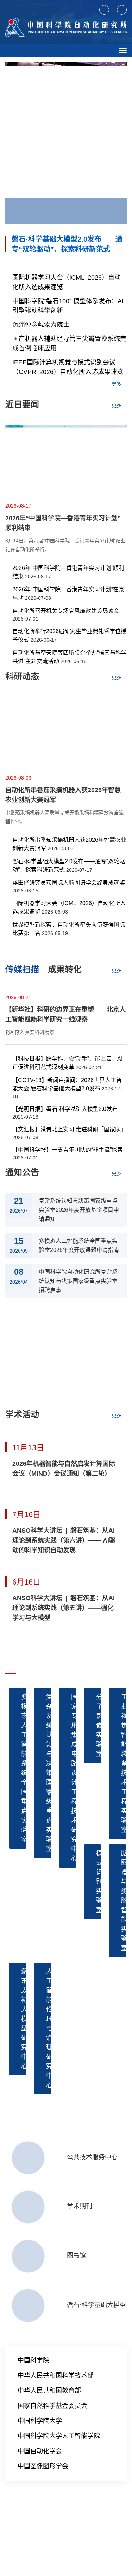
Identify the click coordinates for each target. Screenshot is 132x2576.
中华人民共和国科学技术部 (56, 2375)
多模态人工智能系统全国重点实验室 (24, 1768)
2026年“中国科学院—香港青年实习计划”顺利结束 (63, 523)
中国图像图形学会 (43, 2466)
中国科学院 (33, 2360)
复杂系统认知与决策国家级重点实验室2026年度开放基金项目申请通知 (79, 1210)
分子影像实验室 (99, 1725)
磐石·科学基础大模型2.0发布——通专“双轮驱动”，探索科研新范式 (67, 244)
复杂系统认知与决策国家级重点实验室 (49, 1773)
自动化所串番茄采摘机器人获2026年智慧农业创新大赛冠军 (63, 795)
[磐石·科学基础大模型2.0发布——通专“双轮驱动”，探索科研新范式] (66, 146)
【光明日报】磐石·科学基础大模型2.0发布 (65, 1109)
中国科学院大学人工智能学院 (59, 2436)
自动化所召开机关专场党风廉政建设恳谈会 (66, 611)
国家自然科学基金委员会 (52, 2406)
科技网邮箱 (32, 2512)
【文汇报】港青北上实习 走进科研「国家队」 (69, 1129)
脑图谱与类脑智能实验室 (124, 1901)
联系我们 (58, 2512)
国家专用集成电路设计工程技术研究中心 (74, 1778)
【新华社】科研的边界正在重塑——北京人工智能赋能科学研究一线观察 (65, 1015)
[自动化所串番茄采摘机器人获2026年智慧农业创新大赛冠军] (66, 734)
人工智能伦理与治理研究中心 (49, 2028)
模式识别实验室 (99, 1882)
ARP (10, 2512)
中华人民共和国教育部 (49, 2391)
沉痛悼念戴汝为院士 (41, 325)
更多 (117, 384)
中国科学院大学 (40, 2421)
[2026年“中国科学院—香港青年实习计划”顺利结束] (66, 462)
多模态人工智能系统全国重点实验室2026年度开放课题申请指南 (79, 1245)
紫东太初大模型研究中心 (24, 2019)
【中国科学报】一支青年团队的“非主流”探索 (68, 1150)
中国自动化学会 (40, 2451)
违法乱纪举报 (87, 2512)
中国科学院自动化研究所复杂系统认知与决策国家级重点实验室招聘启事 (78, 1281)
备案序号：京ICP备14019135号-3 (43, 2534)
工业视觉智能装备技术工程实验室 (124, 1763)
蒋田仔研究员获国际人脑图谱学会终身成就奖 (69, 883)
